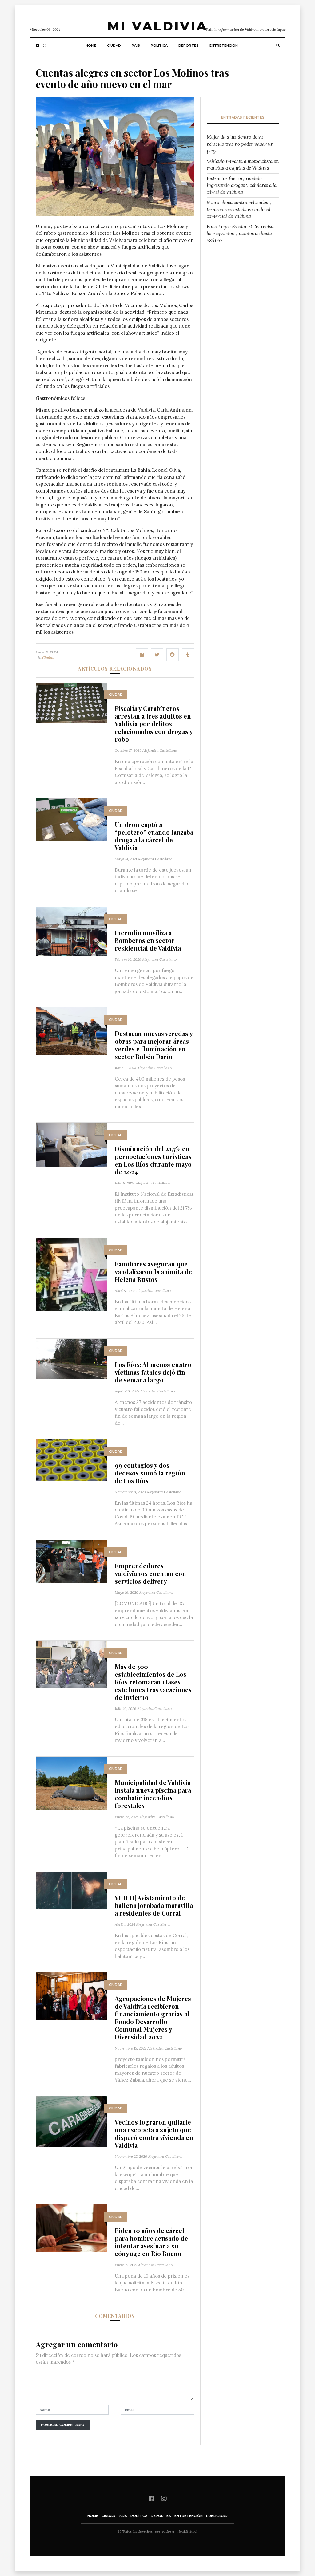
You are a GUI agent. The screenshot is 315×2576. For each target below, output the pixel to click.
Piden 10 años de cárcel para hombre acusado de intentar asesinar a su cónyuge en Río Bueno (151, 2242)
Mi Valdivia (157, 26)
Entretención (224, 45)
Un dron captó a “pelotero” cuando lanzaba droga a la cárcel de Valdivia (154, 836)
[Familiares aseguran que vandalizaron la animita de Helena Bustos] (72, 1274)
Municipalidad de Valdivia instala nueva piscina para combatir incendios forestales (153, 1794)
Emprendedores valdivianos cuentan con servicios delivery (150, 1573)
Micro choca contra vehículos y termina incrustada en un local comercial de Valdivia (239, 209)
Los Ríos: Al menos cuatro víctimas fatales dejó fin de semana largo (153, 1372)
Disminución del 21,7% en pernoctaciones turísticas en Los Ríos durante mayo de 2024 (153, 1160)
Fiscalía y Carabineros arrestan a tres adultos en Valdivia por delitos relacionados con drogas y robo (154, 724)
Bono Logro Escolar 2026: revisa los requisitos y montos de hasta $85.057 (240, 234)
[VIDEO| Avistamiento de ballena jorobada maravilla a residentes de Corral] (72, 1890)
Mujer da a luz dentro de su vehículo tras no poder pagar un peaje (240, 144)
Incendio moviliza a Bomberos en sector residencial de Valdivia (148, 940)
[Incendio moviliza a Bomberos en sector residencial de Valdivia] (72, 931)
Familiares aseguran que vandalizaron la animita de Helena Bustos (153, 1272)
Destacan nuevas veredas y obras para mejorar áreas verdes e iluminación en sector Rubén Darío (154, 1045)
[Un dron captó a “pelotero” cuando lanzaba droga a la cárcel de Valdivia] (72, 819)
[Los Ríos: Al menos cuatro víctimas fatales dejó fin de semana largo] (72, 1358)
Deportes (189, 45)
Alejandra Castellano (160, 750)
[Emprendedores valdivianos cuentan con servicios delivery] (72, 1561)
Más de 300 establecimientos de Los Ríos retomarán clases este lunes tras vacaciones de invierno (153, 1682)
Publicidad (217, 2516)
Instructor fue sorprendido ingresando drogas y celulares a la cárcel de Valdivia (242, 185)
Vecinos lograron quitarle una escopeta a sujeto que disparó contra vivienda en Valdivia (154, 2133)
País (136, 45)
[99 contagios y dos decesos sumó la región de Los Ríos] (72, 1460)
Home (91, 45)
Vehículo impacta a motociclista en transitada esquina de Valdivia (243, 165)
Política (159, 45)
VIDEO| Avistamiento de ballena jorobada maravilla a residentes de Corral (154, 1905)
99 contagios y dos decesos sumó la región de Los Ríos (150, 1473)
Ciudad (114, 45)
